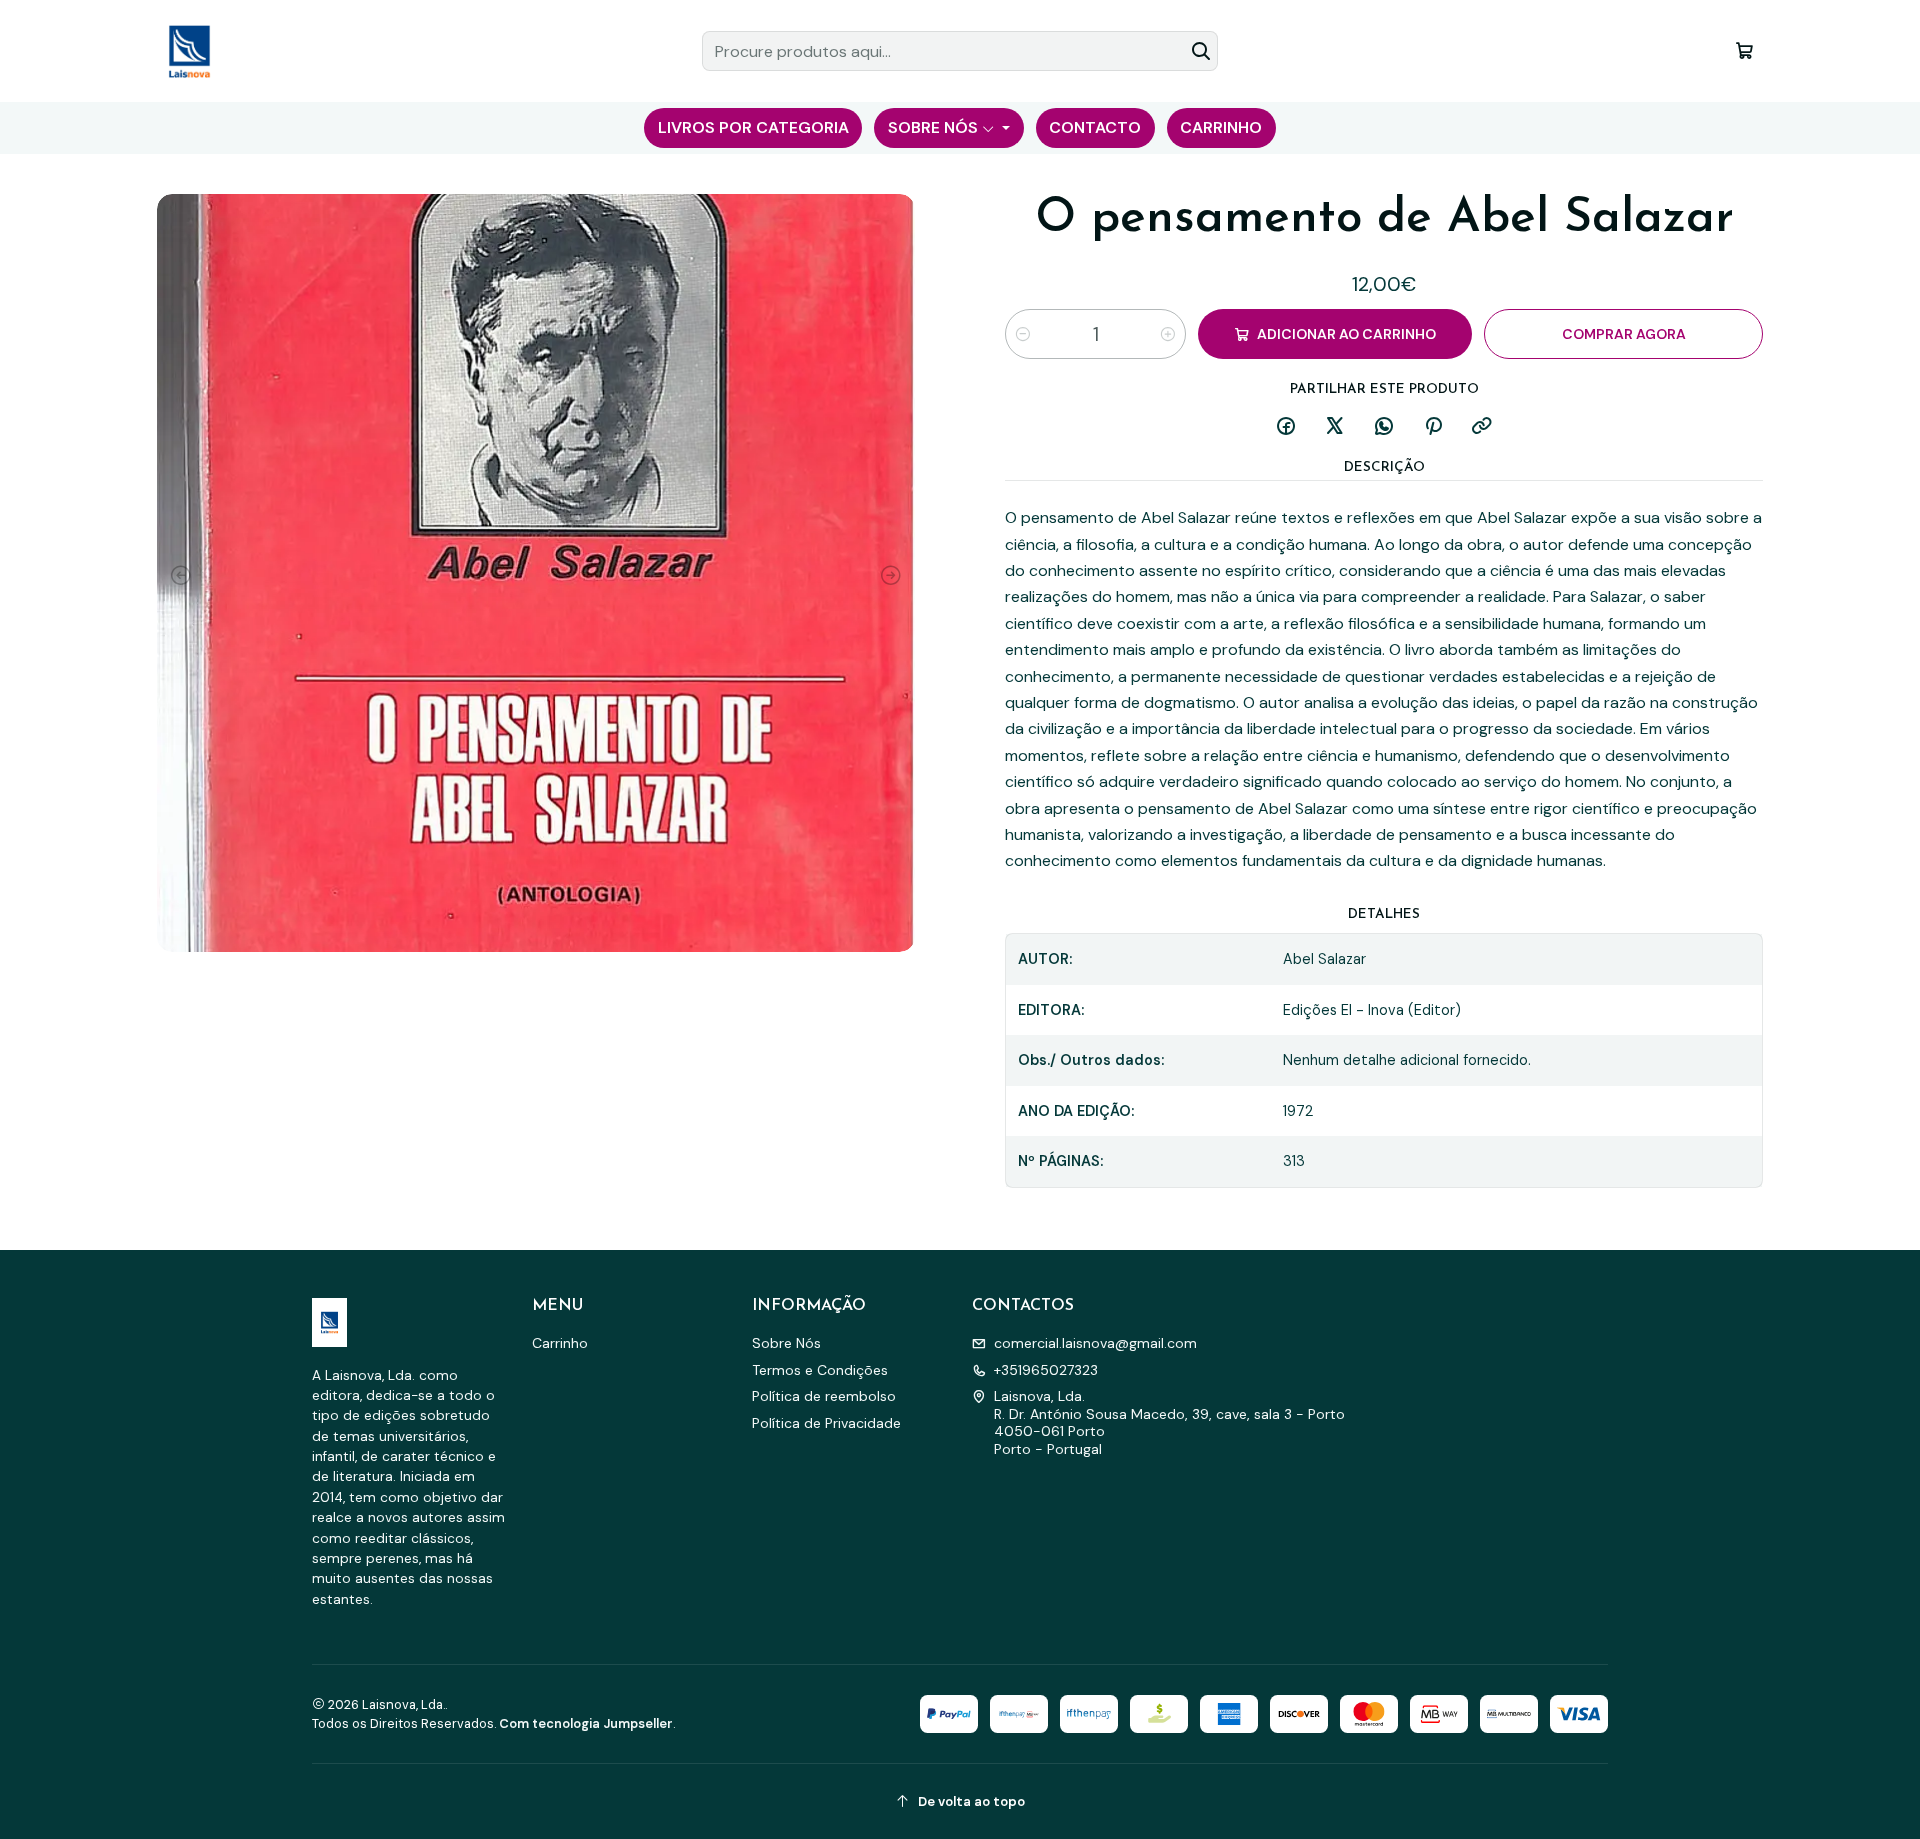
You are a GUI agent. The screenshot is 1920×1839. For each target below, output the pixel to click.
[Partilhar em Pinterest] (1433, 427)
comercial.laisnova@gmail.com (1095, 1343)
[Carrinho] (1744, 50)
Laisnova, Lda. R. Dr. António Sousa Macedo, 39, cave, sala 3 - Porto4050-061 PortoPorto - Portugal (1169, 1422)
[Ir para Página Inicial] (189, 51)
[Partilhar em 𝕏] (1335, 427)
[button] (753, 128)
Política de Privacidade (826, 1423)
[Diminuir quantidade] (1023, 334)
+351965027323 (1046, 1370)
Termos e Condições (820, 1370)
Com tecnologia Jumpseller (586, 1723)
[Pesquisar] (1201, 51)
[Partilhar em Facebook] (1286, 427)
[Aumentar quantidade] (1168, 334)
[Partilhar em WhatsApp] (1384, 427)
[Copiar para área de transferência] (1482, 427)
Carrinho (560, 1343)
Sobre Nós (786, 1343)
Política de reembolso (824, 1396)
